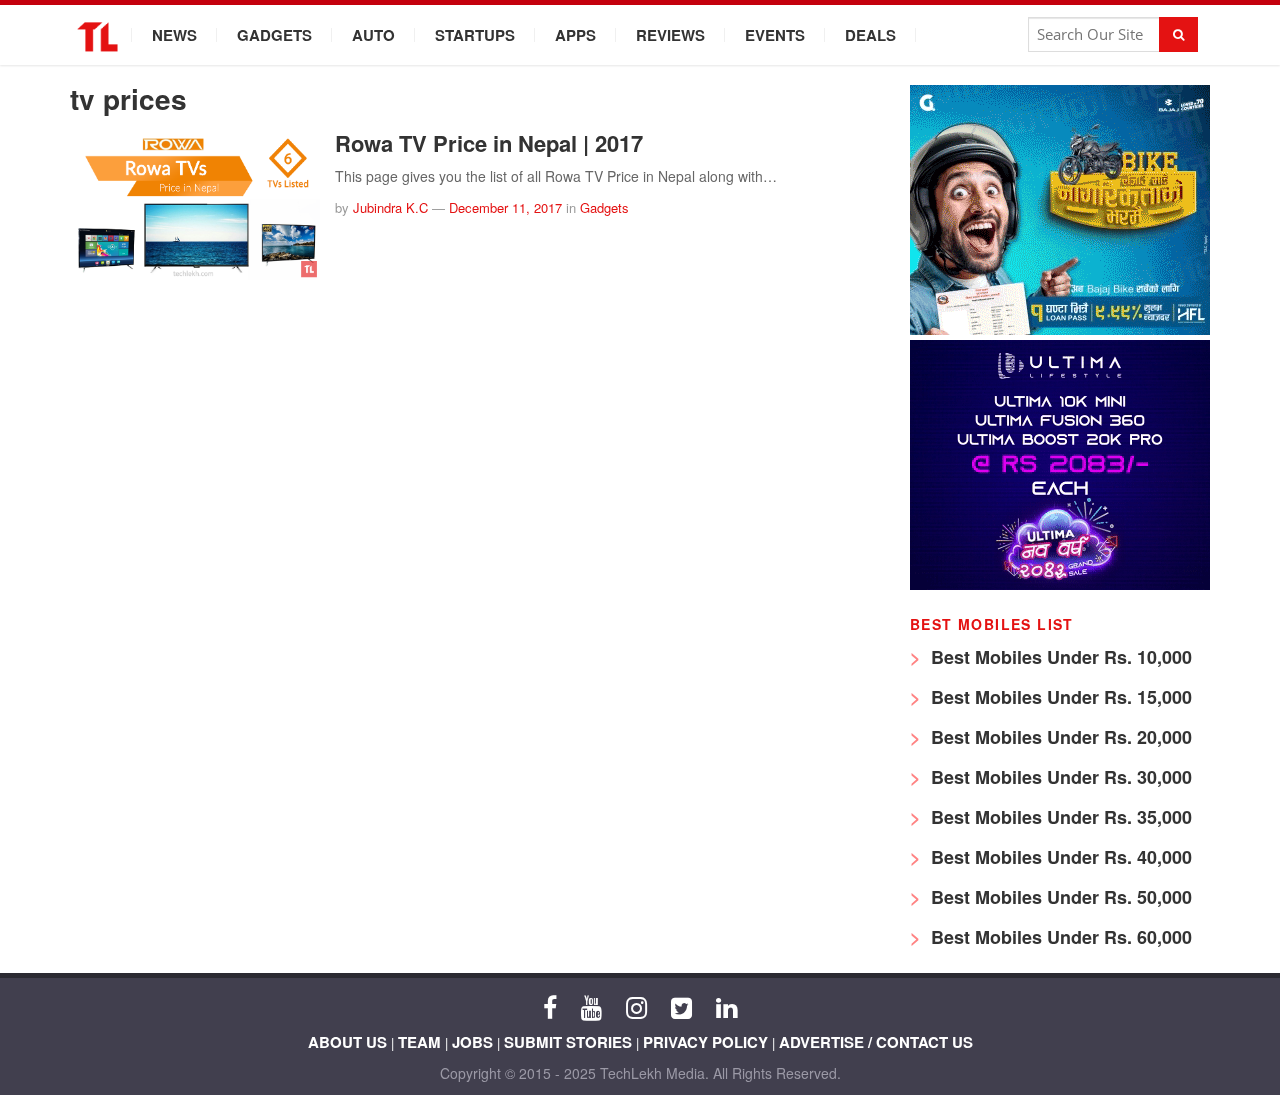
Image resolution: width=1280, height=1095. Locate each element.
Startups (475, 35)
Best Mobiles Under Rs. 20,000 (1059, 737)
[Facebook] (550, 1006)
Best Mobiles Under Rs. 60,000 (1059, 937)
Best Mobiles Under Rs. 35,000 (1059, 817)
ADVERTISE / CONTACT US (876, 1042)
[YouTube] (591, 1006)
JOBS (472, 1042)
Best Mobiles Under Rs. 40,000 (1059, 857)
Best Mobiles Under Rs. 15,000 (1059, 697)
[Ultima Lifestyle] (1060, 584)
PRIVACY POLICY (705, 1042)
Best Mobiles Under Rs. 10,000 (1059, 657)
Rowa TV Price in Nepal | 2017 (489, 143)
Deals (870, 35)
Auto (373, 35)
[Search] (1178, 34)
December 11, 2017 (505, 207)
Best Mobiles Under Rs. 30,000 (1059, 777)
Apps (575, 35)
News (174, 35)
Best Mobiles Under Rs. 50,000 (1059, 897)
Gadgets (274, 35)
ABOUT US (347, 1042)
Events (775, 35)
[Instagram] (636, 1006)
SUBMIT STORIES (568, 1042)
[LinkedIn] (726, 1006)
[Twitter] (681, 1006)
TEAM (419, 1042)
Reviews (670, 35)
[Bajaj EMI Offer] (1060, 329)
